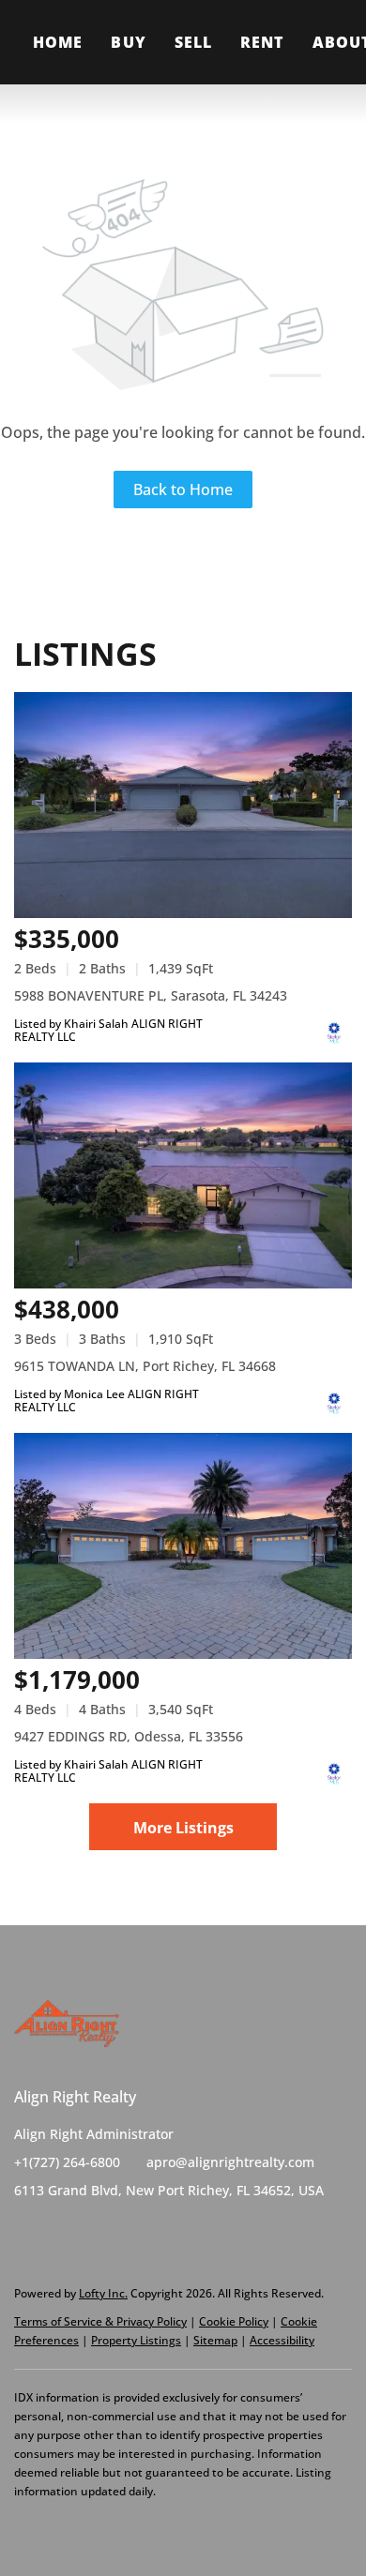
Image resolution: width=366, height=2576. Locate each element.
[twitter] (66, 2233)
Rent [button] (262, 42)
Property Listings (136, 2340)
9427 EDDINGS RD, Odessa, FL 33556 (129, 1736)
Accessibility (282, 2340)
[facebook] (28, 2233)
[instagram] (103, 2233)
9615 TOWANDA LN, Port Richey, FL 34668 (145, 1366)
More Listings (183, 1828)
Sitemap (215, 2340)
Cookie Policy (234, 2321)
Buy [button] (128, 42)
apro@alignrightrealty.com (230, 2162)
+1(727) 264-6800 (67, 2162)
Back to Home (183, 490)
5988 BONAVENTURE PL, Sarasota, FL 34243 (151, 995)
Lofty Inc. (103, 2293)
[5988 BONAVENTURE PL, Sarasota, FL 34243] (183, 805)
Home (58, 42)
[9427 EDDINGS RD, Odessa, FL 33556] (183, 1546)
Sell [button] (193, 42)
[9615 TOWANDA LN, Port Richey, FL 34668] (183, 1175)
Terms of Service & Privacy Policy (100, 2321)
